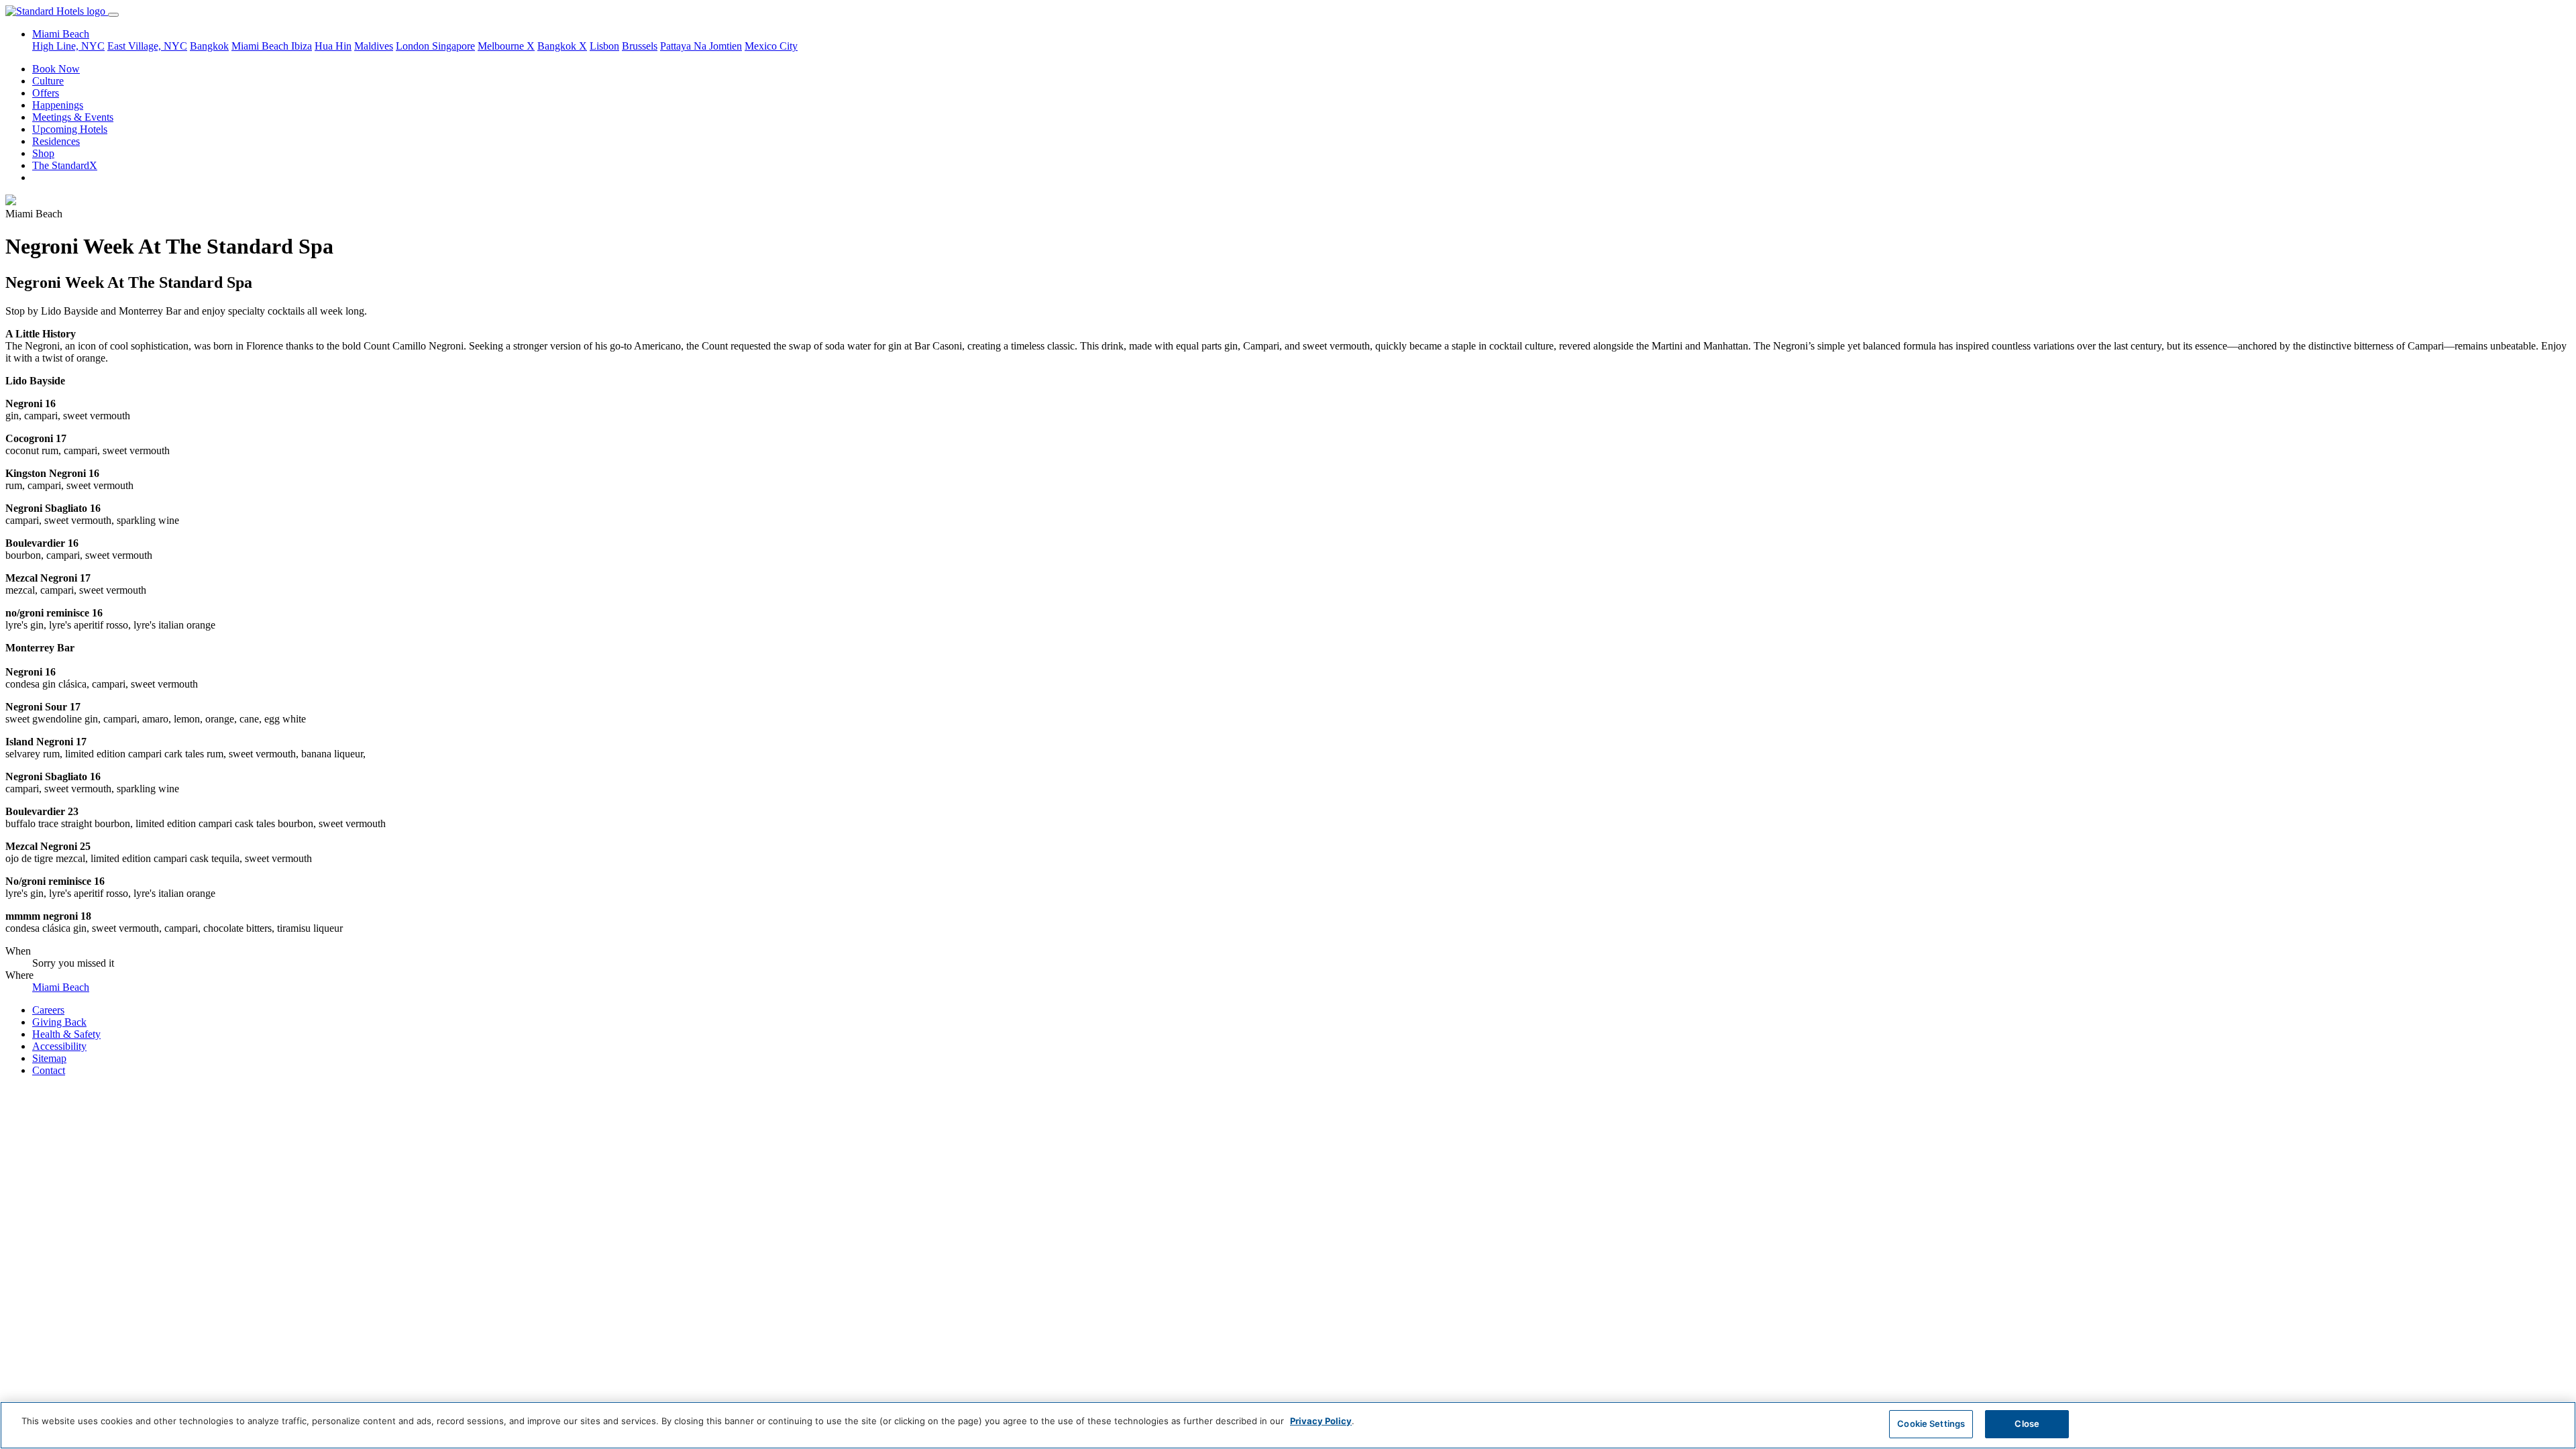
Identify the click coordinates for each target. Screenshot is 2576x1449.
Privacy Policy (1321, 1421)
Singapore (453, 46)
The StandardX (65, 165)
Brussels (640, 46)
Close (2027, 1424)
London (414, 46)
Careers (48, 1010)
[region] (1288, 1425)
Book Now (56, 69)
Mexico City (771, 46)
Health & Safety (66, 1034)
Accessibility (59, 1046)
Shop (43, 153)
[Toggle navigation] (113, 15)
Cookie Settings (1931, 1424)
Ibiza (302, 46)
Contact (49, 1070)
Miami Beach (261, 46)
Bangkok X (562, 46)
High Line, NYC (68, 46)
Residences (56, 141)
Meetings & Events (73, 117)
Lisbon (604, 46)
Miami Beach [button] (61, 34)
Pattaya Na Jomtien (701, 46)
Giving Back (59, 1022)
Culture (48, 81)
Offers (46, 93)
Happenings (58, 105)
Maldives (374, 46)
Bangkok (209, 46)
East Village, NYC (147, 46)
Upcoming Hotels (70, 129)
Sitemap (49, 1058)
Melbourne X (506, 46)
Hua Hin (333, 46)
